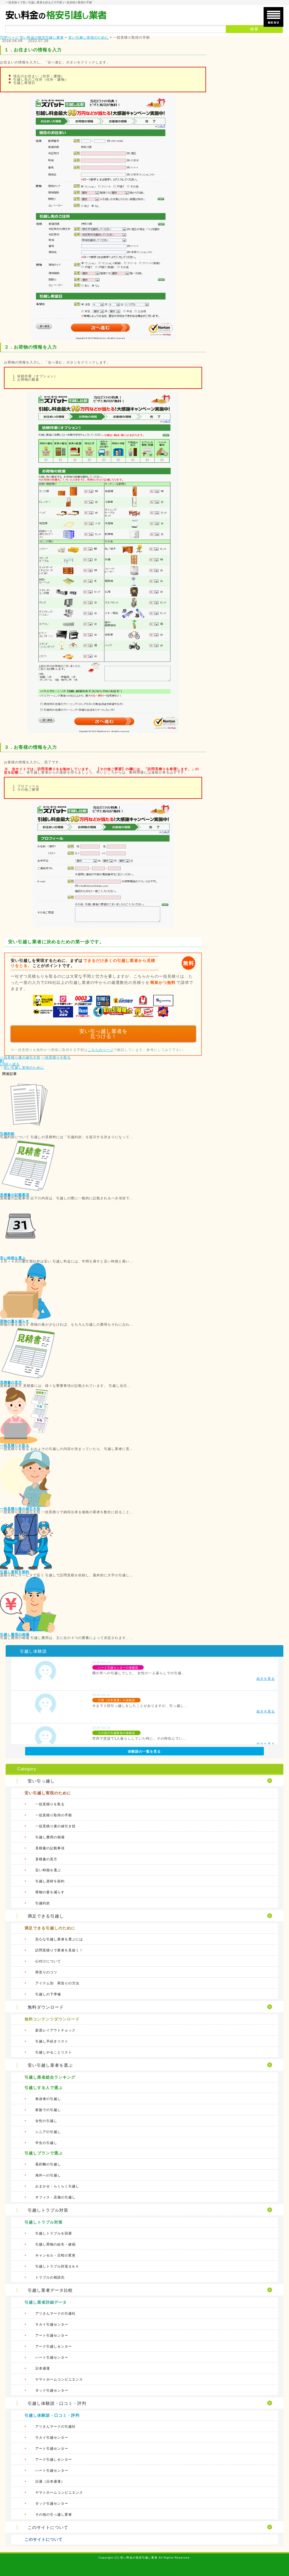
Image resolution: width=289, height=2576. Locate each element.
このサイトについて (44, 2539)
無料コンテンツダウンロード (52, 2019)
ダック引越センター (52, 2390)
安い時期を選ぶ (13, 1258)
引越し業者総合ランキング (50, 2077)
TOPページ (9, 38)
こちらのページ (101, 1050)
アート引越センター (52, 2335)
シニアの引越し (48, 2132)
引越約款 (7, 1134)
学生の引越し (46, 2143)
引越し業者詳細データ (46, 2302)
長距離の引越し (48, 2164)
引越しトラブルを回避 (54, 2233)
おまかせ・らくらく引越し (57, 2186)
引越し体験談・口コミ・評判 (52, 2415)
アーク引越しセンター (54, 2346)
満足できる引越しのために (50, 1928)
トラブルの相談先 (50, 2277)
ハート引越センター (52, 2357)
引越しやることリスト (54, 2052)
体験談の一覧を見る (144, 1751)
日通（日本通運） (50, 2482)
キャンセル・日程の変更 (55, 2255)
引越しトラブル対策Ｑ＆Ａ (57, 2266)
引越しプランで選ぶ (44, 2153)
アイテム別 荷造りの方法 (57, 1983)
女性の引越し (46, 2121)
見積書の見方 (11, 1382)
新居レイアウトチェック (55, 2030)
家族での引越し (48, 2110)
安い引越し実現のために (24, 1068)
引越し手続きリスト (52, 2041)
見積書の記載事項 (15, 1195)
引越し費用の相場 (15, 1634)
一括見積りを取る (56, 1057)
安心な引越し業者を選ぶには (59, 1939)
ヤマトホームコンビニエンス (59, 2379)
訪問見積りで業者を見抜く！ (59, 1950)
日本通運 (43, 2368)
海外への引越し (48, 2175)
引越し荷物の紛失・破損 (55, 2244)
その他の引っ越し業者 (54, 2515)
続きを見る (266, 1679)
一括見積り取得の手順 (54, 1815)
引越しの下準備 (48, 1994)
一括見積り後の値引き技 (20, 1057)
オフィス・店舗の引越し (55, 2197)
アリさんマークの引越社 (55, 2313)
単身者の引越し (48, 2099)
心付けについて (48, 1961)
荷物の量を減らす (15, 1321)
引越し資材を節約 (15, 1572)
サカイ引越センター (52, 2324)
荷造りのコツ (46, 1972)
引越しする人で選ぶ (44, 2088)
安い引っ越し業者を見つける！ (103, 1034)
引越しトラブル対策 (44, 2222)
